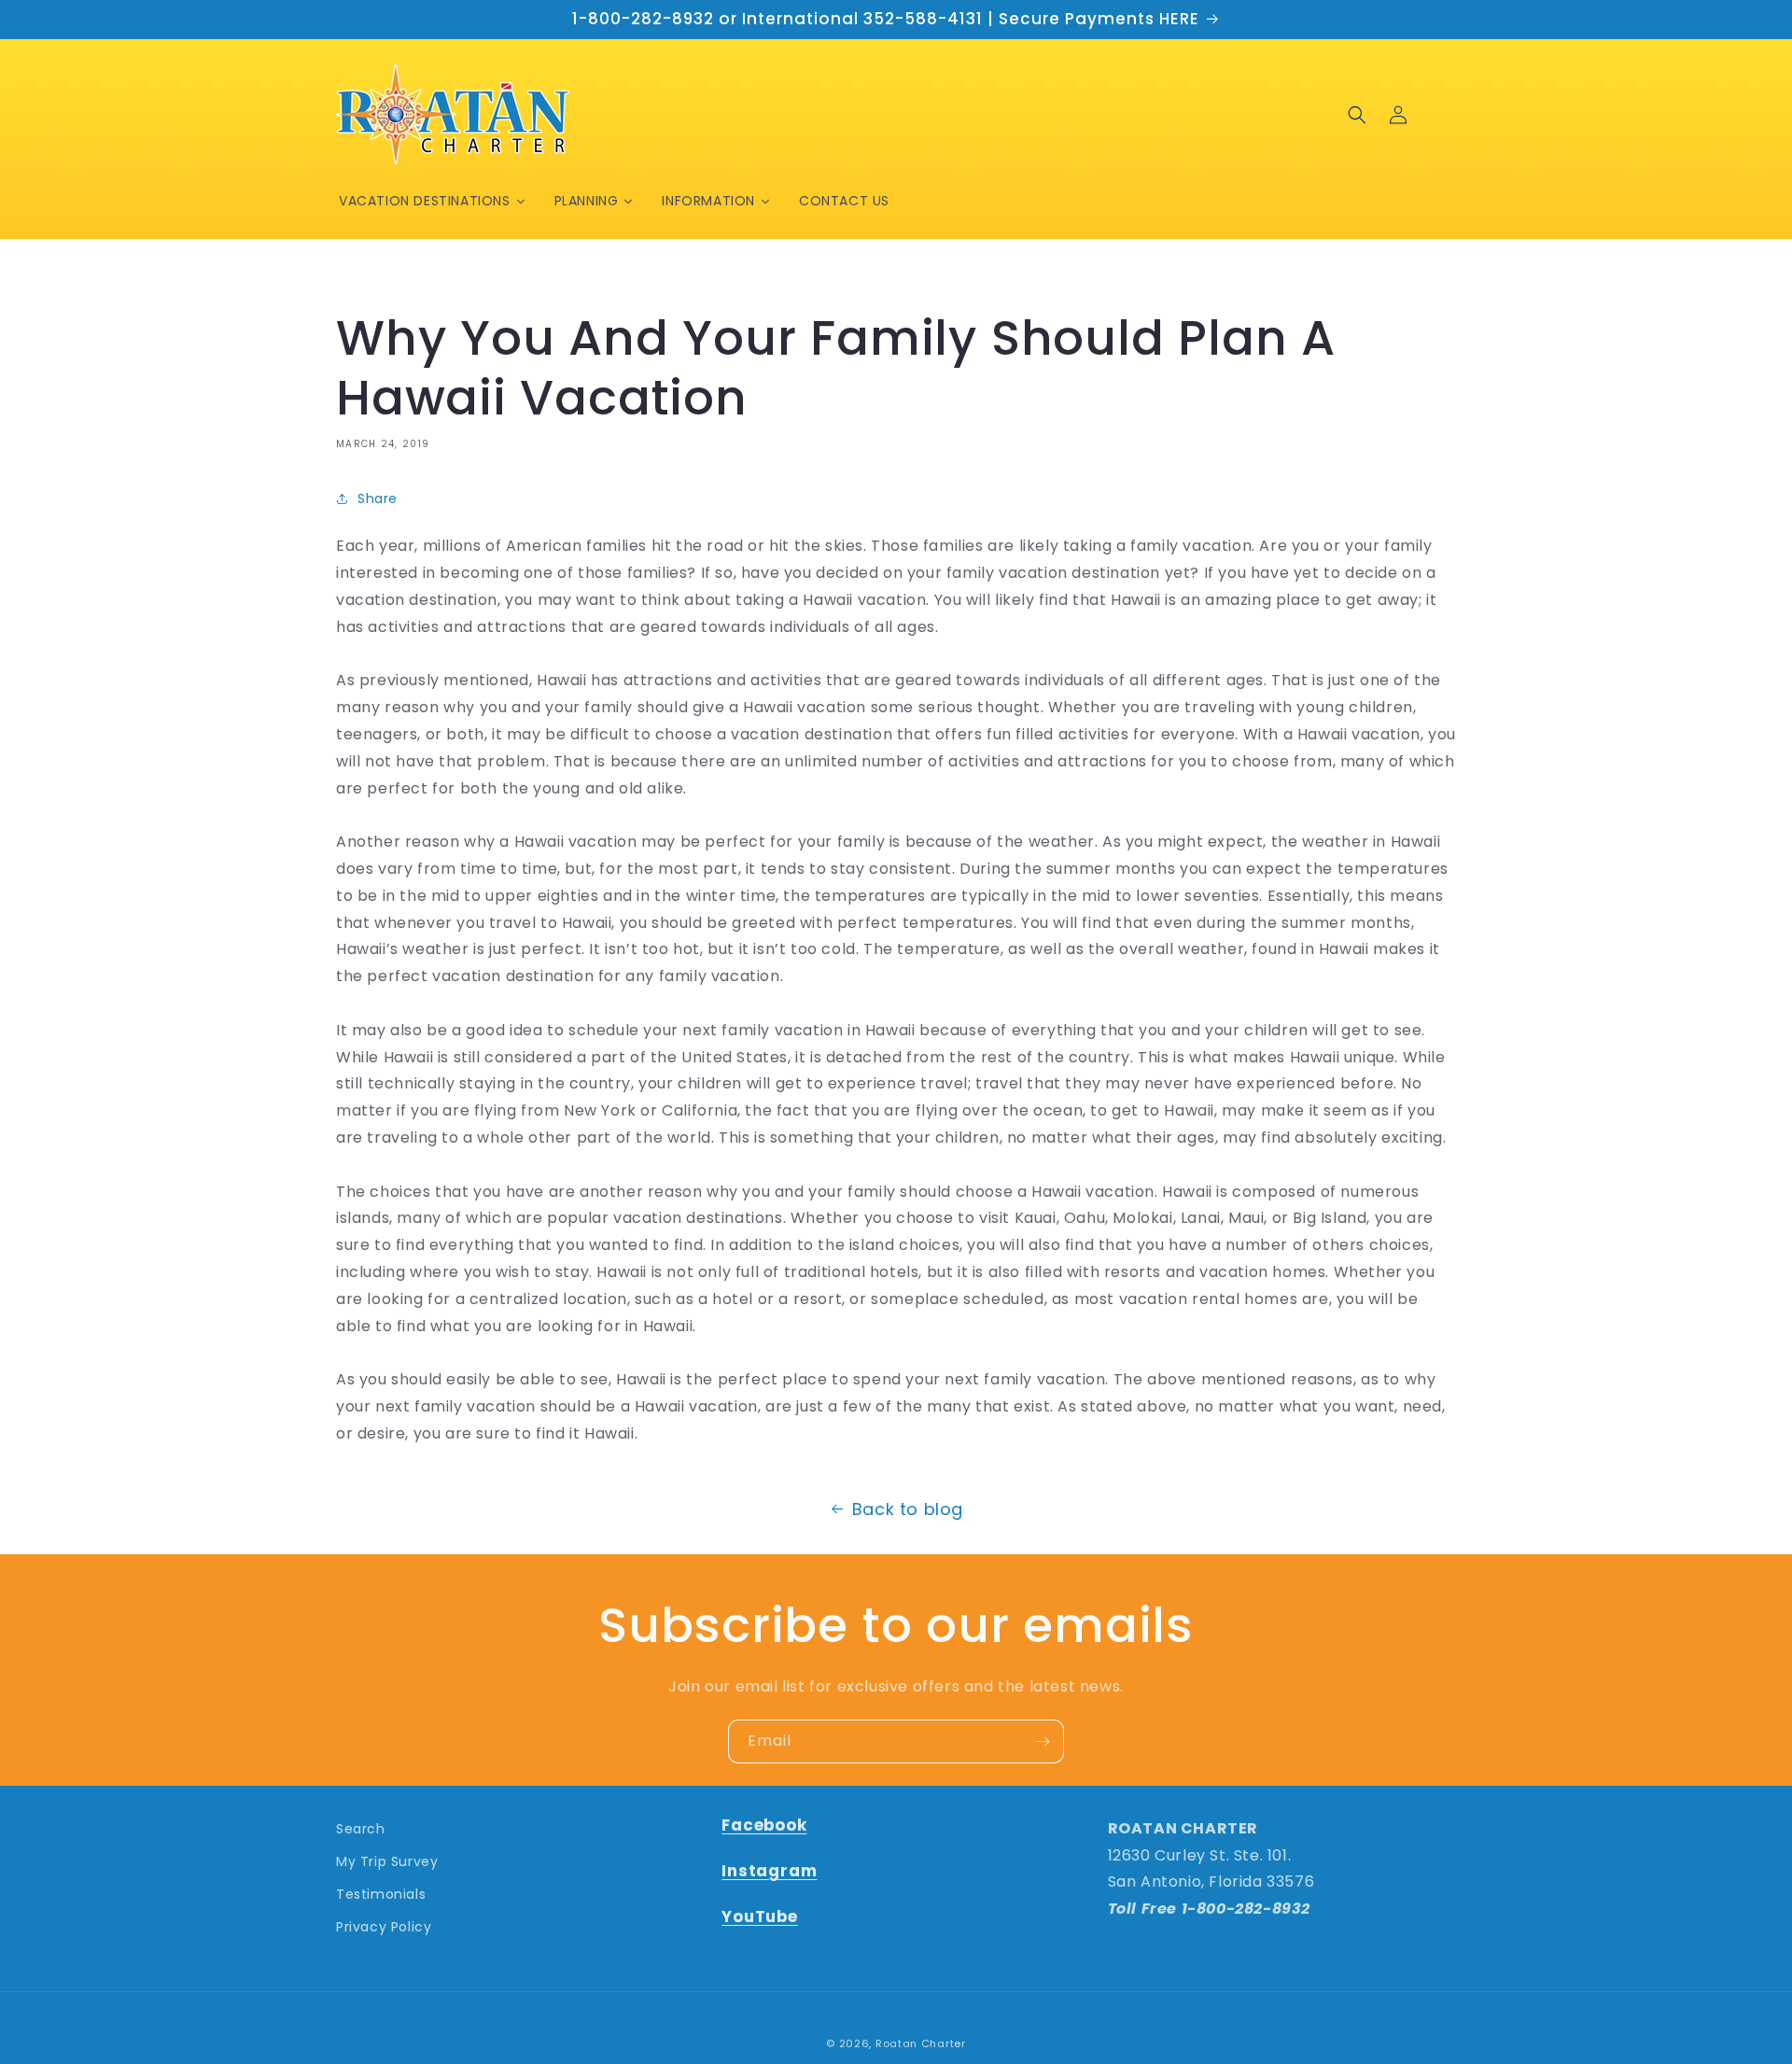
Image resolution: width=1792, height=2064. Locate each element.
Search (361, 1829)
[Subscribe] (1043, 1741)
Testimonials (381, 1894)
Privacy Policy (384, 1927)
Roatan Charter (921, 2043)
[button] (1357, 115)
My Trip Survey (387, 1861)
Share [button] (378, 498)
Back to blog (908, 1509)
